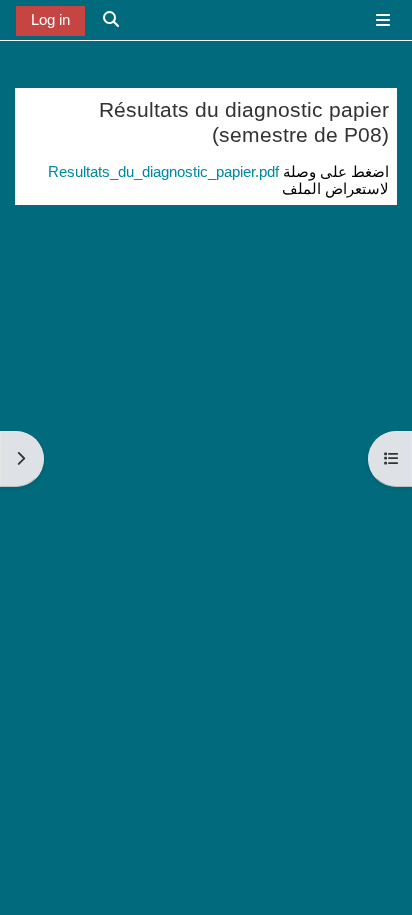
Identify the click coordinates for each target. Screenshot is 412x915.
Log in (50, 20)
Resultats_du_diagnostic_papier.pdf (163, 172)
